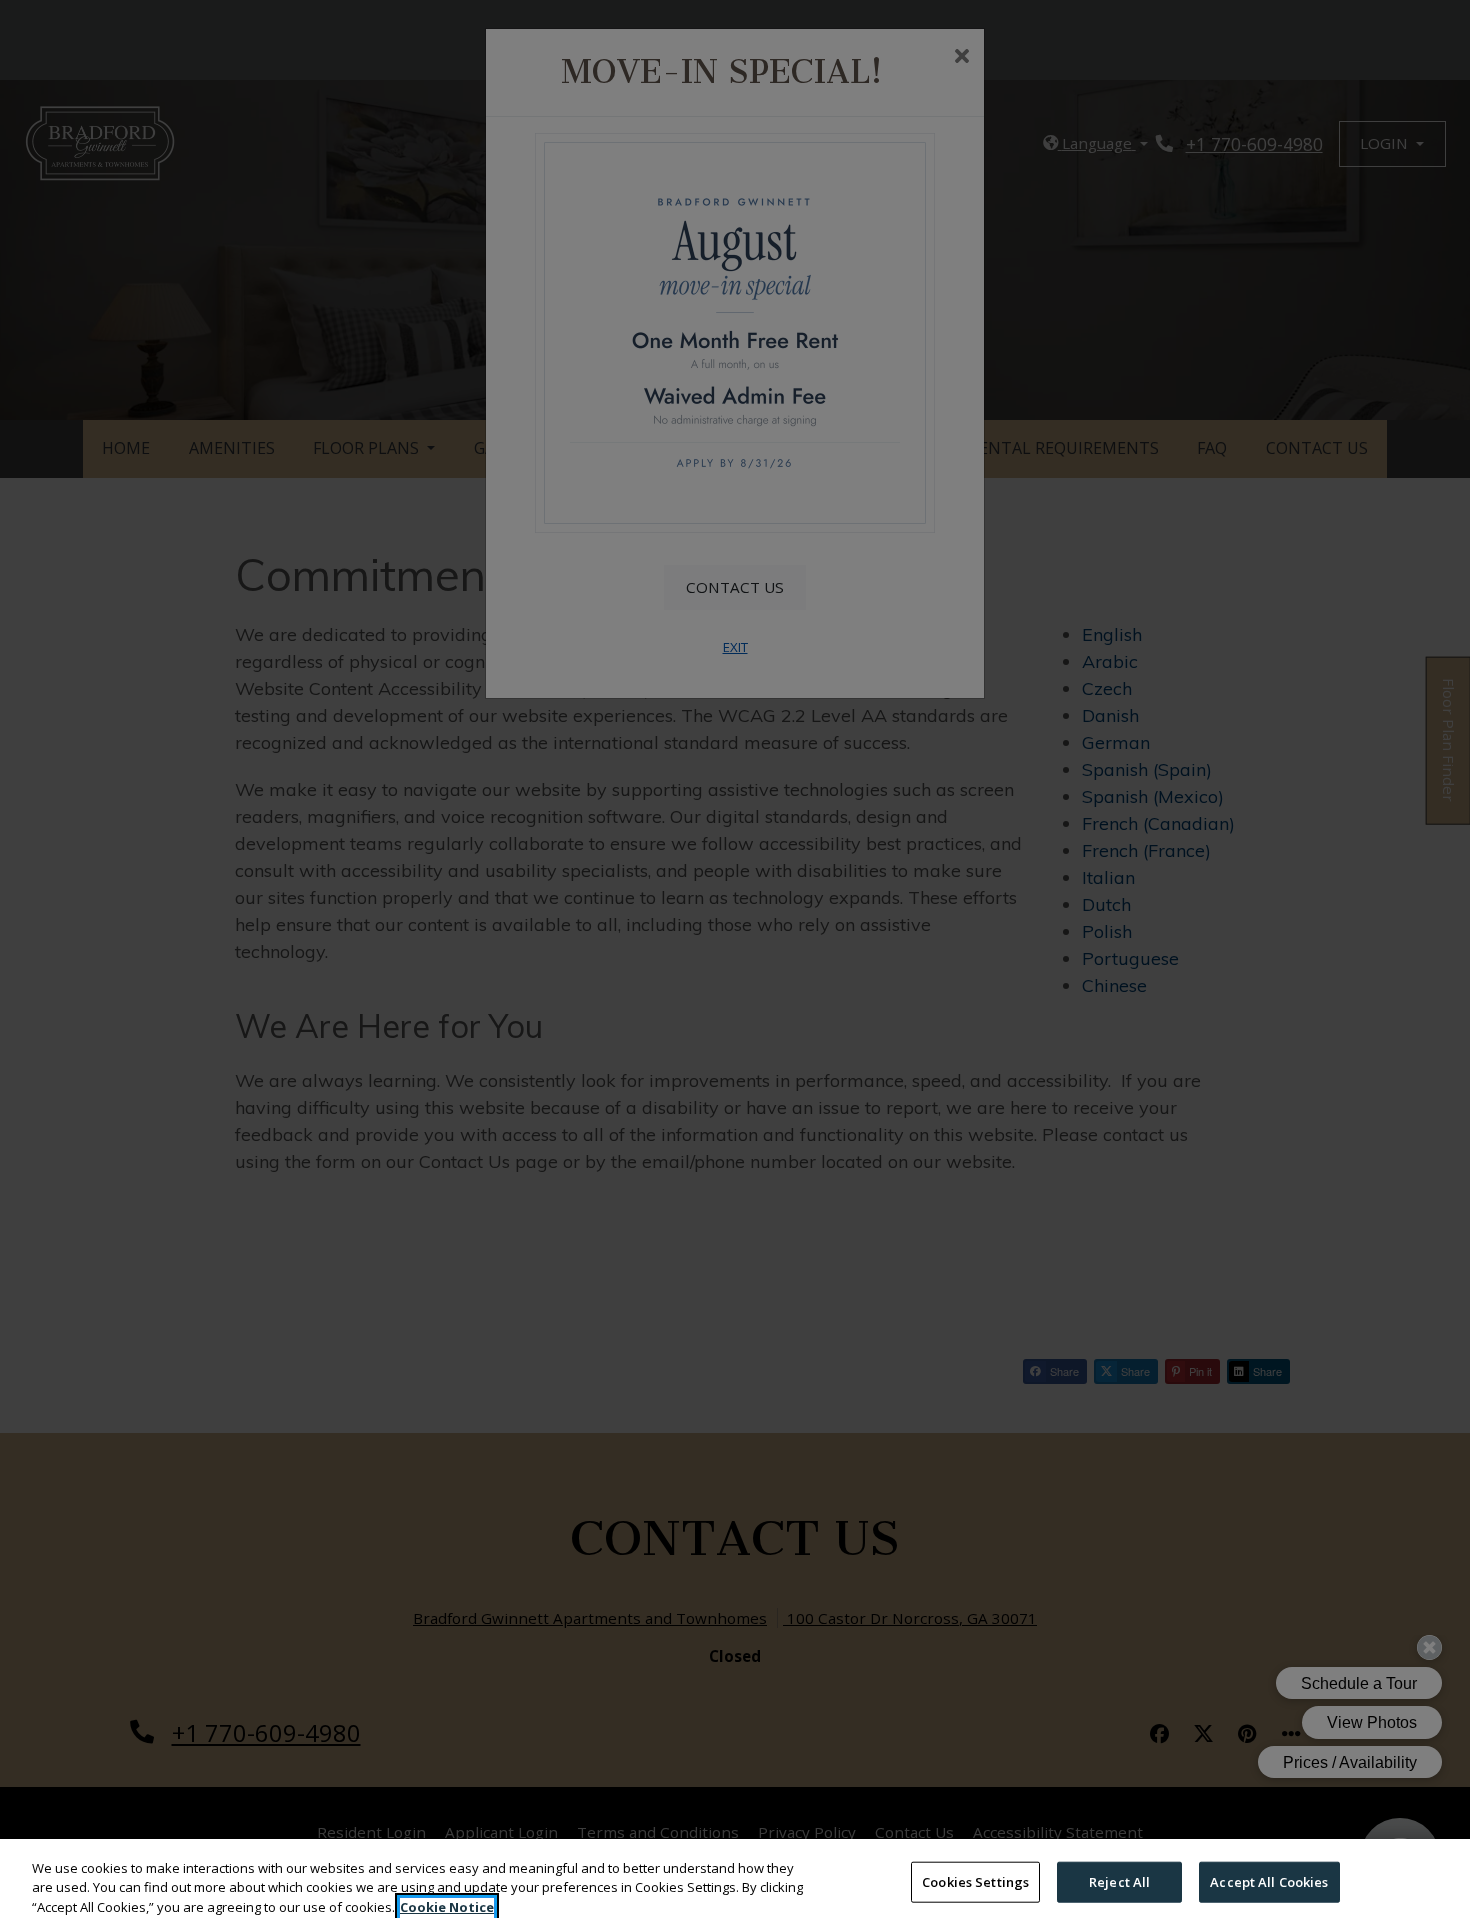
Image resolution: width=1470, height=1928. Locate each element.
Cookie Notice (447, 1907)
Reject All (1119, 1881)
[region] (735, 1883)
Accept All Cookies (1269, 1881)
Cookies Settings (975, 1881)
